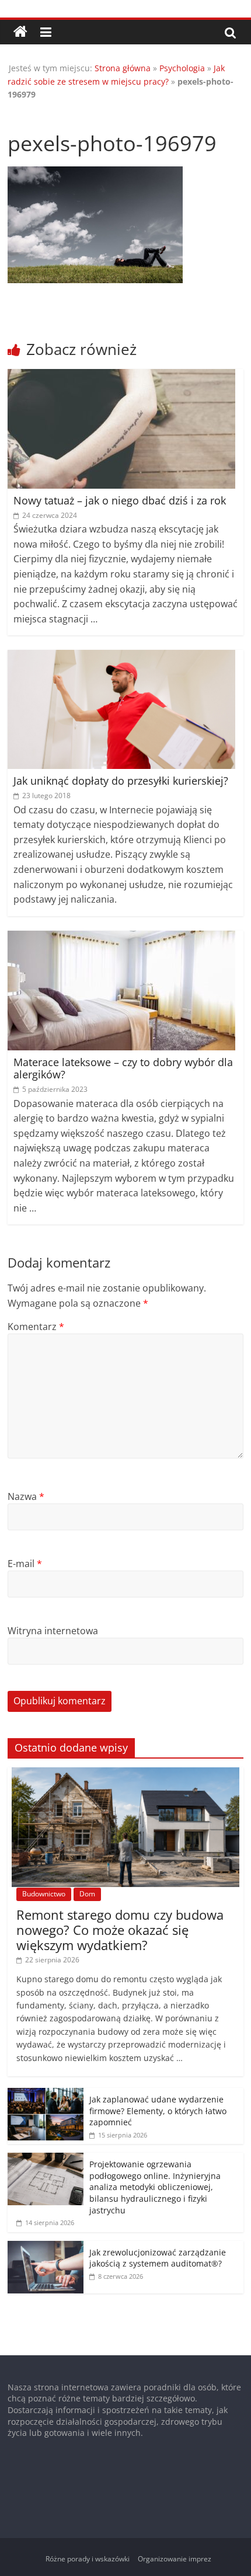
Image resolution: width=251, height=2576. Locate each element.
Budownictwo (44, 1894)
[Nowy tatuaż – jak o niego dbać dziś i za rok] (121, 376)
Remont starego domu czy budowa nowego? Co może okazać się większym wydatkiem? (120, 1930)
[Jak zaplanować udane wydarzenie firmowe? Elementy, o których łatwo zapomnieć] (46, 2094)
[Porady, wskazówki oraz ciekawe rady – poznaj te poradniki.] (20, 32)
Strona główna (123, 68)
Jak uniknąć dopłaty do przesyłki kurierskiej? (121, 781)
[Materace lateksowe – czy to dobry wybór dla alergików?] (121, 938)
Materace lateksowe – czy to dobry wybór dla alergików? (123, 1068)
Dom (87, 1894)
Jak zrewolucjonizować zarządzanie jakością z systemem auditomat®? (158, 2258)
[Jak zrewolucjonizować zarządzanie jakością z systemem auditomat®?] (46, 2247)
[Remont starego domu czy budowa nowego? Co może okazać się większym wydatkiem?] (125, 1773)
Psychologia (182, 68)
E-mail (25, 1564)
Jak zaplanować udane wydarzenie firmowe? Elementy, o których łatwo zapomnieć (158, 2111)
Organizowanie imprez (175, 2559)
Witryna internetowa (53, 1631)
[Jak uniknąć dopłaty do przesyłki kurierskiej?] (121, 657)
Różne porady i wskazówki (88, 2559)
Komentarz (36, 1327)
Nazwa (26, 1496)
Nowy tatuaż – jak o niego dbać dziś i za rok (120, 500)
